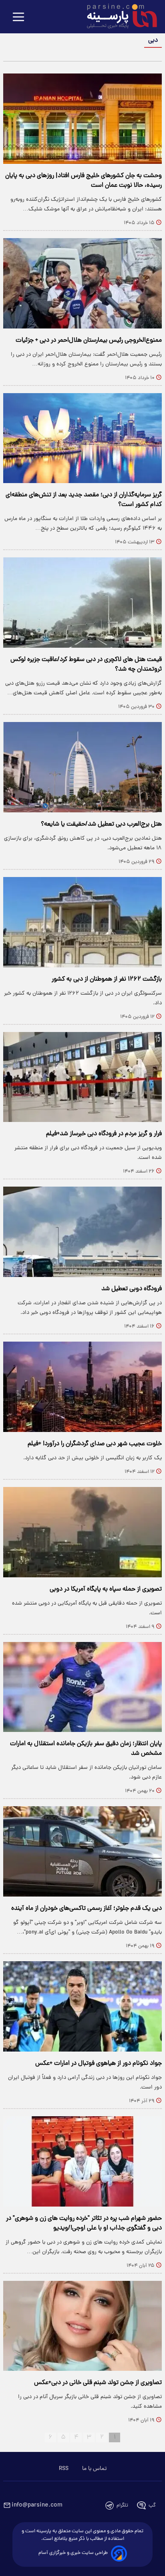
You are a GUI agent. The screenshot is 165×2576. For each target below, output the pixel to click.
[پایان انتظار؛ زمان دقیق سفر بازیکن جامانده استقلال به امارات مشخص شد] (82, 1687)
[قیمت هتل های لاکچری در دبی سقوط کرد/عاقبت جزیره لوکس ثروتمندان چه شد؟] (82, 603)
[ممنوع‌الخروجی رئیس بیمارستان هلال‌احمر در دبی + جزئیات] (82, 283)
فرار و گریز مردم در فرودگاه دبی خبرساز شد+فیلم (104, 1134)
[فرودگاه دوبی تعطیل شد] (82, 1232)
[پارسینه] (118, 17)
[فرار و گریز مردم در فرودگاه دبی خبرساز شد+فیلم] (82, 1077)
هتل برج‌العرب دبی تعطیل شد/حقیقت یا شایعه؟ (101, 824)
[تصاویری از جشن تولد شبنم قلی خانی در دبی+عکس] (82, 2326)
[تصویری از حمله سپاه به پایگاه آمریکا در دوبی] (82, 1532)
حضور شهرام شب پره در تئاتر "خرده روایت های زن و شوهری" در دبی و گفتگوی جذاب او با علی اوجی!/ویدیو (84, 2223)
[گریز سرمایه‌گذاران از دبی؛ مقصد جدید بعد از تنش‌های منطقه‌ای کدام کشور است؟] (82, 438)
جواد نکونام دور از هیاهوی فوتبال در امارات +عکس (99, 2064)
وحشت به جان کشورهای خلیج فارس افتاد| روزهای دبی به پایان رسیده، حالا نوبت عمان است (84, 181)
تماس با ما (94, 2469)
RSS (64, 2469)
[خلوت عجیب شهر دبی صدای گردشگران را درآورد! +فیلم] (82, 1387)
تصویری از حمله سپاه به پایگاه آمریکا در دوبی (106, 1589)
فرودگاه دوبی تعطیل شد (132, 1289)
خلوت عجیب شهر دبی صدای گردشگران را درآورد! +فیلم (95, 1444)
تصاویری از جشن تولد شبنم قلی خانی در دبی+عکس (98, 2383)
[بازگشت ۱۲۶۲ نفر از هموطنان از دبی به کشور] (82, 922)
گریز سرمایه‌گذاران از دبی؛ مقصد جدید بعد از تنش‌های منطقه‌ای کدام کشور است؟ (84, 500)
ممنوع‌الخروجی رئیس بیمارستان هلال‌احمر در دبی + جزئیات (89, 341)
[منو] (18, 17)
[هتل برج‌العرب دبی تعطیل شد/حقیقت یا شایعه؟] (82, 767)
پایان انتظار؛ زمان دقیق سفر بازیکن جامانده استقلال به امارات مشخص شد (86, 1749)
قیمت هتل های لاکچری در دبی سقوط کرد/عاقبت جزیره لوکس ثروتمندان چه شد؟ (86, 665)
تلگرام (122, 2506)
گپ (152, 2506)
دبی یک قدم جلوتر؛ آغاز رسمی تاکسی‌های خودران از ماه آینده (87, 1909)
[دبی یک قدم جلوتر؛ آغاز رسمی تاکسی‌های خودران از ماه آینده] (82, 1851)
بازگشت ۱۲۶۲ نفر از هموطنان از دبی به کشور (107, 979)
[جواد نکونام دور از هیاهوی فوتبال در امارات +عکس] (82, 2006)
